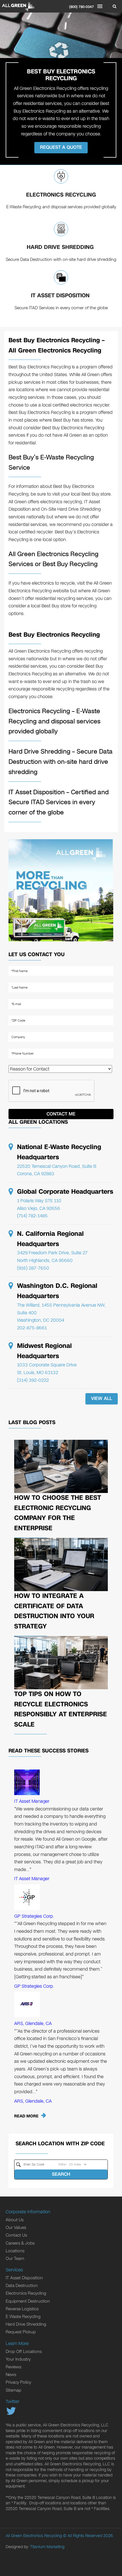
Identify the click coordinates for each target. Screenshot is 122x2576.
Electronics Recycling (61, 195)
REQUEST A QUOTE (61, 147)
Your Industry (18, 2359)
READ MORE (26, 2116)
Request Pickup (21, 2332)
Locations (15, 2251)
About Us (15, 2220)
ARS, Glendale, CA (33, 2023)
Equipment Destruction (28, 2301)
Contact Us (16, 2235)
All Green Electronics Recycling (34, 2536)
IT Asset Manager (32, 1801)
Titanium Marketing (47, 2547)
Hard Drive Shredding (61, 247)
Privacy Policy (18, 2382)
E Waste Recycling (23, 2317)
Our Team (15, 2259)
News (11, 2375)
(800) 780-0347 (82, 7)
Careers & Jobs (20, 2243)
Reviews (13, 2367)
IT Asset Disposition (61, 295)
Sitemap (13, 2390)
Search (61, 2174)
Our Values (16, 2228)
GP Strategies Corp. (34, 1916)
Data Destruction (22, 2286)
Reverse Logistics (22, 2309)
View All (102, 1398)
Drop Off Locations (24, 2352)
